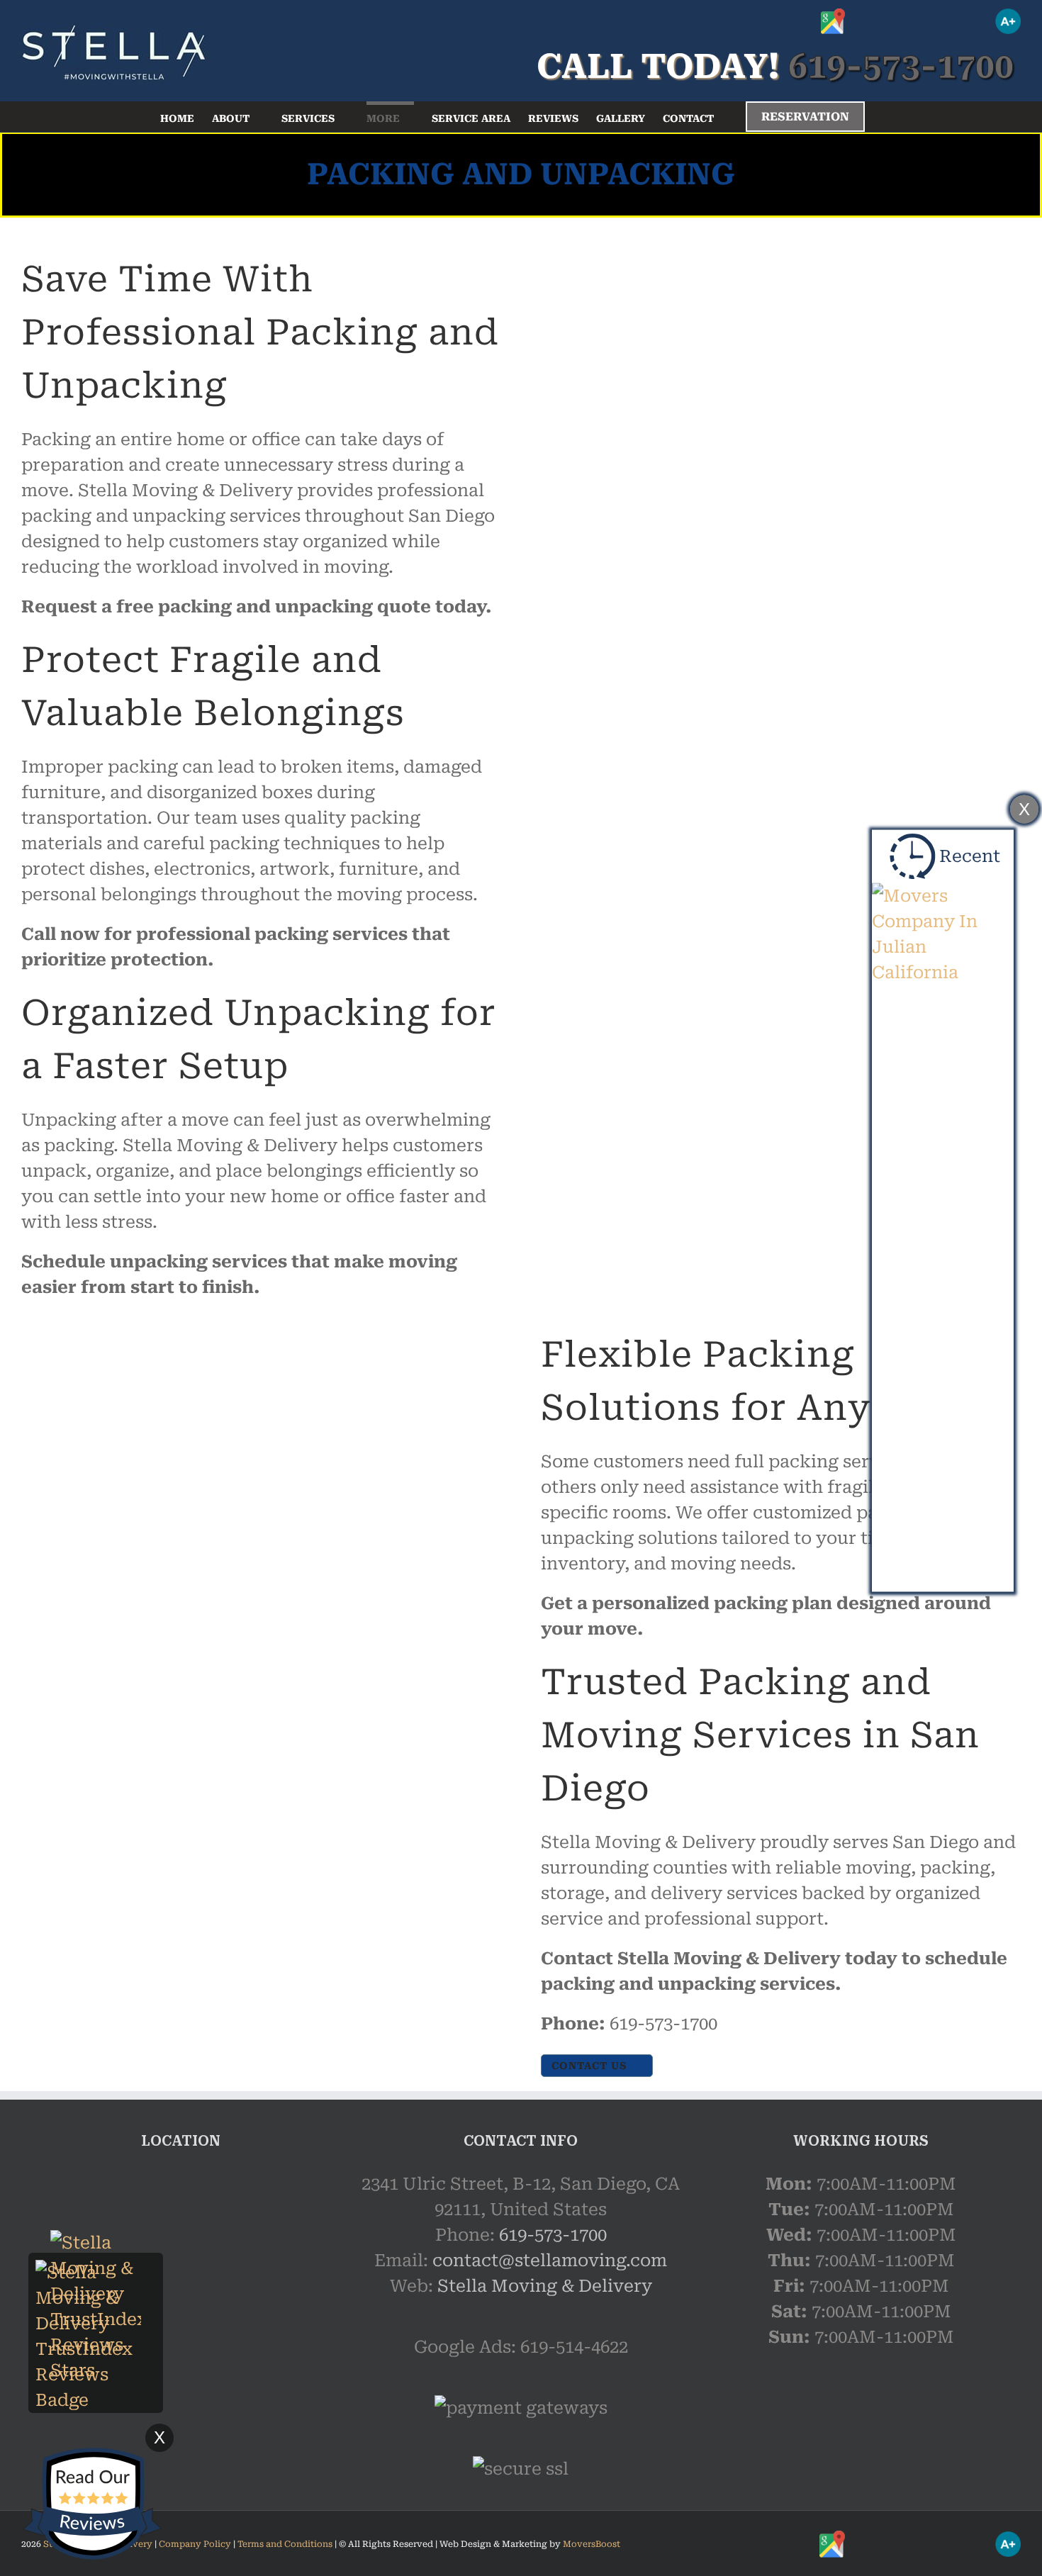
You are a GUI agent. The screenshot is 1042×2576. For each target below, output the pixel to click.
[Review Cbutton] (92, 2504)
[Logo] (113, 50)
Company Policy (194, 2544)
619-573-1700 (553, 2235)
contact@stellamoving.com (550, 2261)
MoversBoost (592, 2544)
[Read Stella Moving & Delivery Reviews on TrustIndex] (96, 2273)
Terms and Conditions (285, 2544)
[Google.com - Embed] (181, 2278)
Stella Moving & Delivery (545, 2286)
